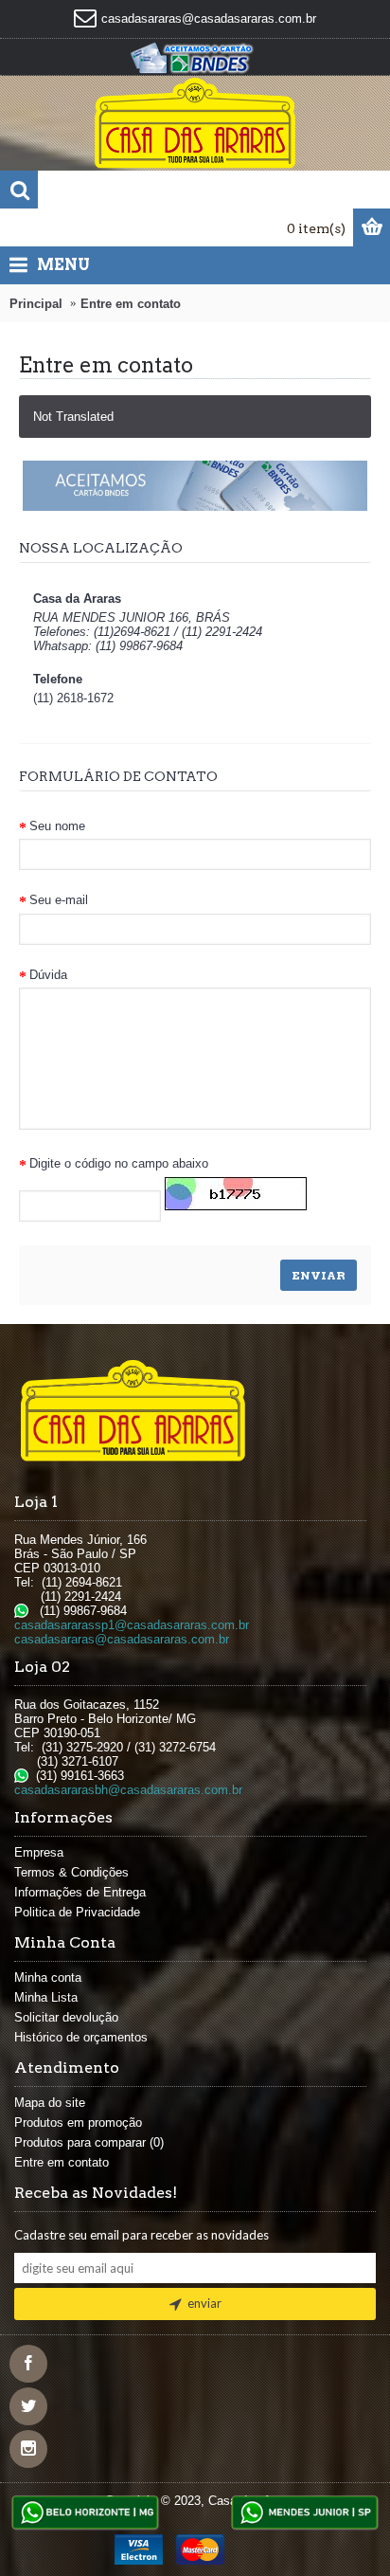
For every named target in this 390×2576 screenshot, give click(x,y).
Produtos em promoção (78, 2122)
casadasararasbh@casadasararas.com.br (128, 1790)
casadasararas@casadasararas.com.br (122, 1639)
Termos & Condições (71, 1872)
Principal (36, 304)
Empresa (39, 1852)
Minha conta (48, 1977)
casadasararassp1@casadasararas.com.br (132, 1625)
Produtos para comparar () (89, 2142)
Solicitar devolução (66, 2017)
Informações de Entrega (80, 1892)
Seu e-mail (59, 900)
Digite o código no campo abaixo (119, 1163)
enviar (204, 2303)
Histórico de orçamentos (81, 2037)
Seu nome (57, 826)
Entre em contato (131, 304)
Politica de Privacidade (77, 1912)
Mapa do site (50, 2103)
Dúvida (48, 975)
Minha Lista (46, 1997)
